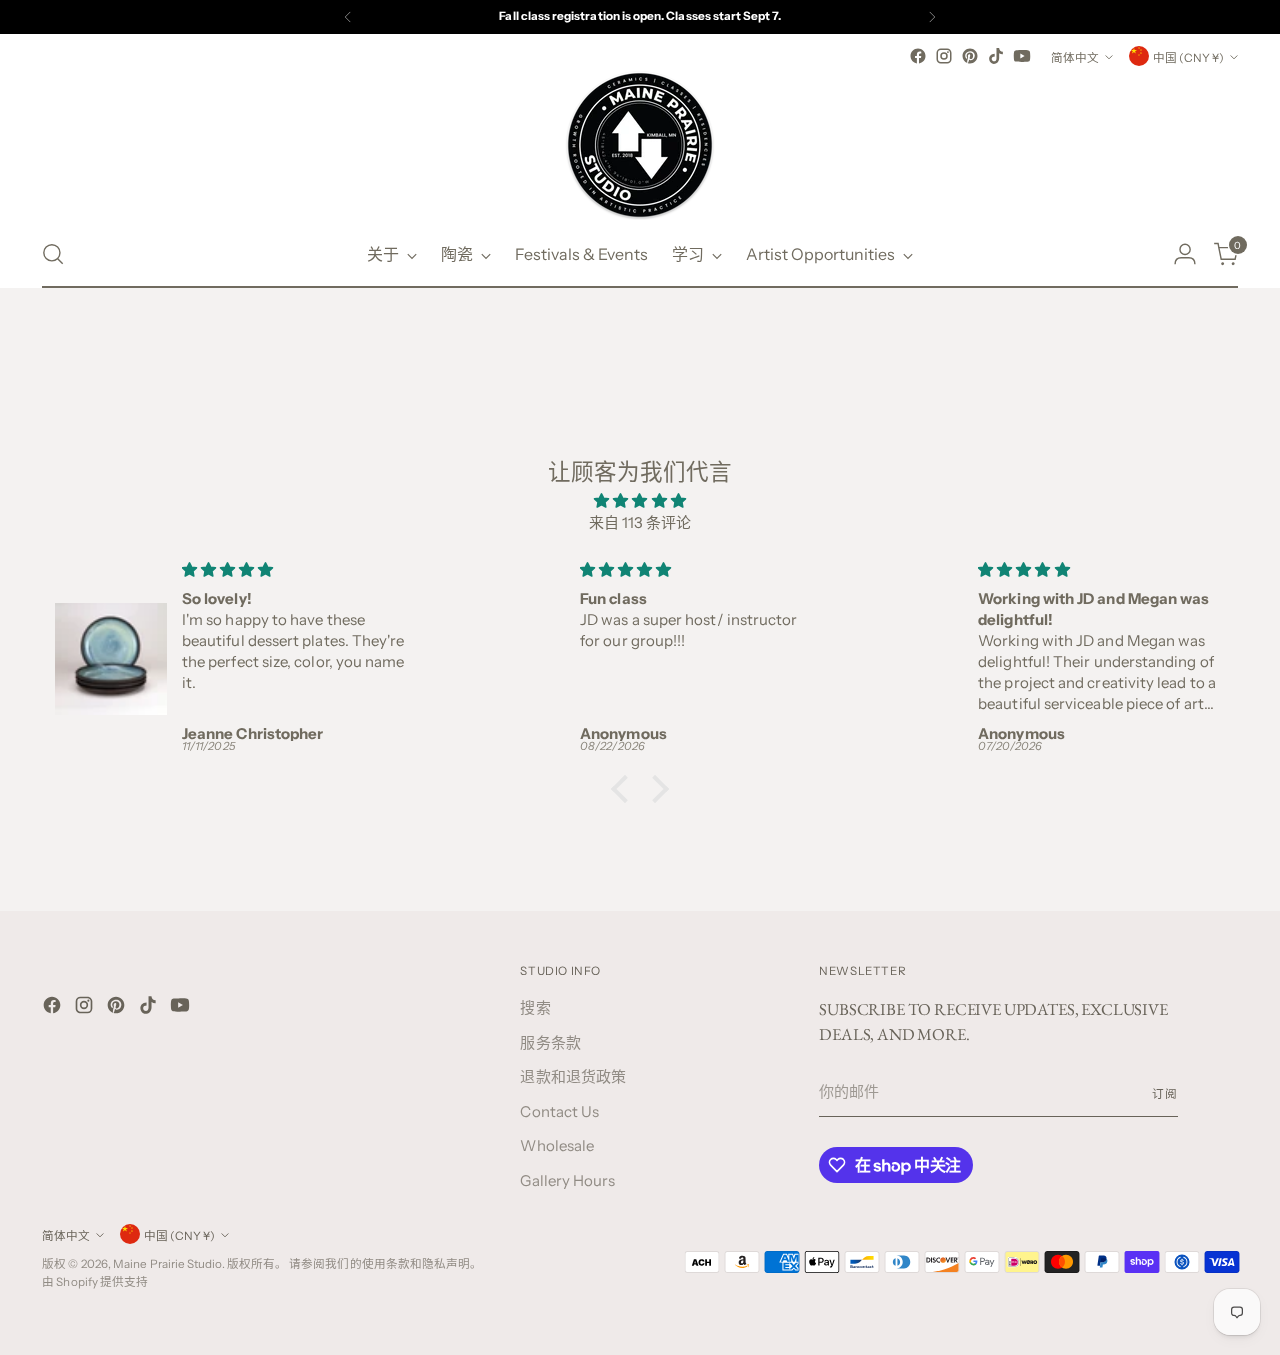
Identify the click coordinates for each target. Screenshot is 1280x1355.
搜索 (535, 1007)
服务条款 (550, 1042)
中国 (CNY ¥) (1188, 58)
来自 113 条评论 (640, 522)
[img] (640, 501)
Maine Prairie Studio (167, 1264)
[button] (625, 789)
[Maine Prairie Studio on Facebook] (918, 56)
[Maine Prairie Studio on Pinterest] (970, 56)
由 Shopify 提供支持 (95, 1282)
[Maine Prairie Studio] (640, 145)
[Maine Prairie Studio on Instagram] (944, 56)
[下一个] (932, 17)
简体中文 (1075, 58)
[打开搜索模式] (53, 254)
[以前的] (348, 17)
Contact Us (559, 1111)
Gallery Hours (567, 1180)
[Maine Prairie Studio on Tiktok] (996, 56)
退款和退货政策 (573, 1076)
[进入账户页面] (1185, 254)
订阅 (1165, 1094)
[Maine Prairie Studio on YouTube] (1022, 56)
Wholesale (557, 1145)
